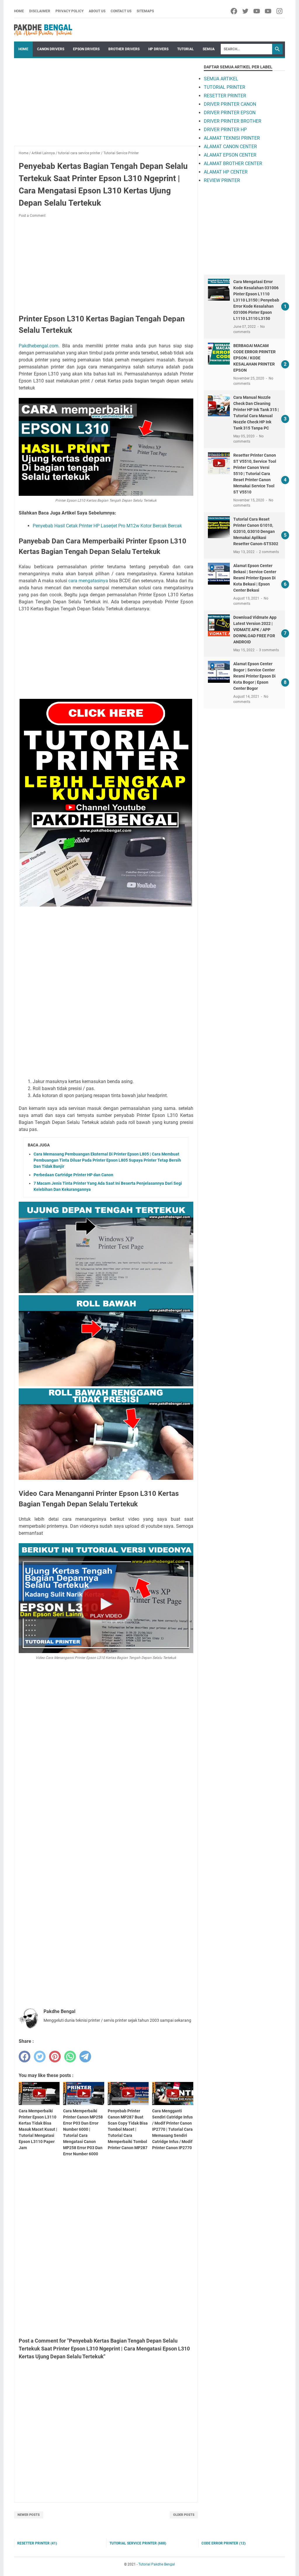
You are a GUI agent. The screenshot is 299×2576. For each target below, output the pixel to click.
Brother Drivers (124, 49)
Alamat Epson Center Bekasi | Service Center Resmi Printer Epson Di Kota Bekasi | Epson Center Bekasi (255, 578)
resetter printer (37, 2543)
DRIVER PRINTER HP (225, 130)
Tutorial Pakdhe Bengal (157, 2564)
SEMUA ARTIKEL (221, 79)
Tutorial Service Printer (138, 2543)
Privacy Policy (69, 11)
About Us (97, 11)
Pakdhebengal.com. (39, 346)
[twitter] (246, 11)
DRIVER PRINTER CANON (230, 104)
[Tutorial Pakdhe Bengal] (43, 30)
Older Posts (184, 2515)
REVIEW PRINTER (222, 180)
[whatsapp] (70, 2057)
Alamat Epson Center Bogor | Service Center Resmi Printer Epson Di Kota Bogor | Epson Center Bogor (254, 676)
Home (19, 11)
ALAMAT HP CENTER (226, 172)
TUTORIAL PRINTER (225, 87)
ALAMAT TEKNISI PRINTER (232, 138)
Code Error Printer (224, 2543)
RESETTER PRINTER (225, 96)
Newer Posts (29, 2515)
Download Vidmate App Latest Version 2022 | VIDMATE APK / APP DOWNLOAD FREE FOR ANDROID (255, 630)
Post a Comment (32, 216)
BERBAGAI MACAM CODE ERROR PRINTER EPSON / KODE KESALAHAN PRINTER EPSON (254, 358)
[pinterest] (55, 2057)
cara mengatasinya (88, 581)
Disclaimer (40, 11)
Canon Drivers (51, 49)
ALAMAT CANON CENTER (230, 147)
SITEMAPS (145, 11)
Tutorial (186, 49)
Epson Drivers (86, 49)
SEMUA (209, 49)
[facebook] (234, 11)
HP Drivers (158, 49)
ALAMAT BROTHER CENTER (233, 163)
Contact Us (121, 11)
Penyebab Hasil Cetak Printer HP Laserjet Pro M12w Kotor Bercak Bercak (107, 526)
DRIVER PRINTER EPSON (230, 113)
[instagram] (280, 11)
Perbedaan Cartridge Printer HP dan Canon (73, 1175)
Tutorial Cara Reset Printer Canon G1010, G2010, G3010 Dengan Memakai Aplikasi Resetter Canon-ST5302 (256, 531)
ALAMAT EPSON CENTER (230, 155)
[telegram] (85, 2057)
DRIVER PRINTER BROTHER (233, 121)
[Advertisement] (106, 105)
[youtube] (257, 11)
